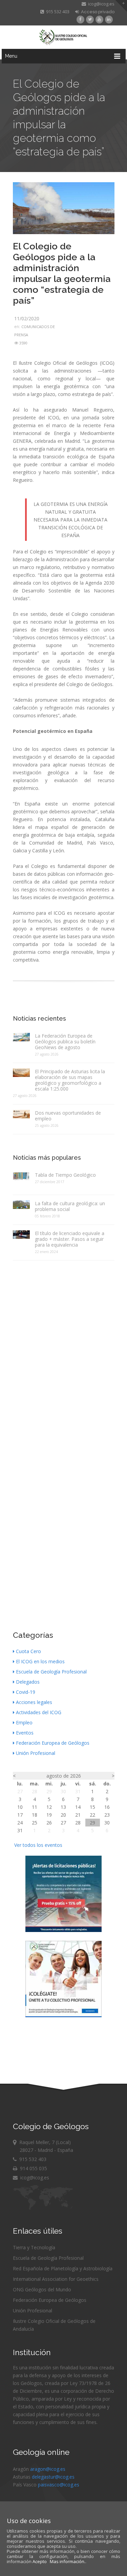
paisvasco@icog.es (59, 2485)
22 (92, 1815)
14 (78, 1807)
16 (107, 1807)
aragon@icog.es (48, 2469)
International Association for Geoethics (56, 2279)
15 (92, 1807)
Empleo (24, 1722)
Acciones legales (34, 1702)
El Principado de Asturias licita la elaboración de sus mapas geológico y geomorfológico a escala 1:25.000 (70, 1080)
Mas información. (68, 2561)
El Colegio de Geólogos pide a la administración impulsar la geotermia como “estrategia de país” (62, 273)
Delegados (28, 1682)
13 (63, 1807)
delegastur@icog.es (53, 2477)
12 (49, 1807)
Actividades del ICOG (39, 1712)
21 (78, 1815)
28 (35, 1791)
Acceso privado (97, 12)
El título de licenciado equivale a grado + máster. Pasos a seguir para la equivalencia (70, 1239)
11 (35, 1807)
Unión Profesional (36, 1753)
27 (20, 1791)
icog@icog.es (100, 4)
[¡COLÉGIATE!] (63, 2015)
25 (35, 1823)
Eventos (25, 1733)
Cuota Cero (28, 1651)
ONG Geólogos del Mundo (42, 2289)
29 (49, 1791)
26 (49, 1823)
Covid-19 (26, 1692)
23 (107, 1815)
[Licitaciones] (63, 1930)
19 (49, 1815)
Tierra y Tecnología (34, 2247)
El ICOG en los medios (40, 1661)
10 (20, 1807)
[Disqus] (64, 1351)
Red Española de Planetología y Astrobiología (63, 2268)
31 (78, 1791)
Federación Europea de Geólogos (53, 1743)
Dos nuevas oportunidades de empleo (68, 1116)
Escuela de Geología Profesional (51, 1672)
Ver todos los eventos (38, 1845)
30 (63, 1791)
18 (35, 1815)
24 (20, 1823)
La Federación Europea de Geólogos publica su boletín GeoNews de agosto (65, 1041)
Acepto (40, 2561)
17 (20, 1815)
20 (63, 1815)
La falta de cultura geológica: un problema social (70, 1206)
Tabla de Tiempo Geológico (65, 1175)
